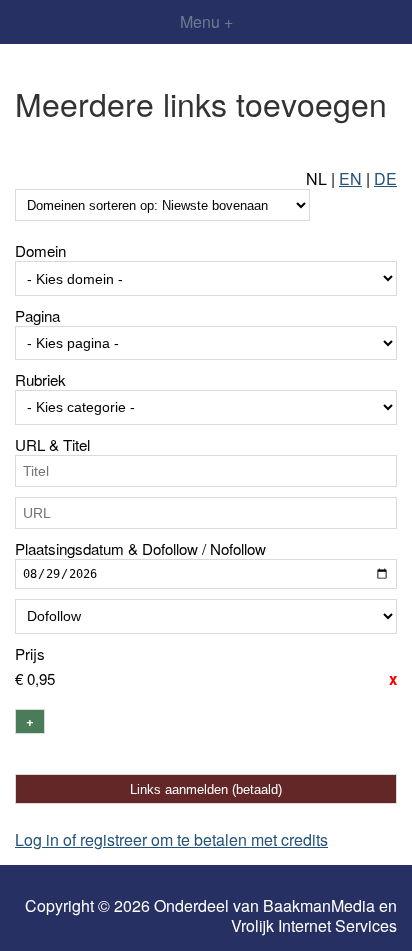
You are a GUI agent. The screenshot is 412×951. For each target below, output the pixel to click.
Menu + (206, 21)
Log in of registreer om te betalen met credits (171, 839)
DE (385, 178)
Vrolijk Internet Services (314, 926)
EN (350, 178)
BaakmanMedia (319, 906)
